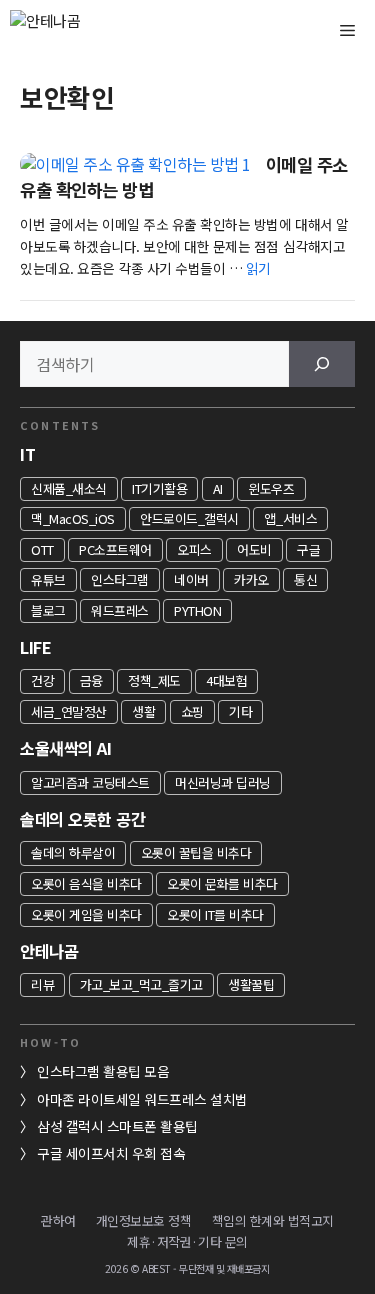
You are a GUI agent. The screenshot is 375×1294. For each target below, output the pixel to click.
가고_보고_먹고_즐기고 (141, 984)
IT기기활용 (159, 488)
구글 (308, 549)
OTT (42, 549)
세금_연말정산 (69, 711)
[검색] (322, 364)
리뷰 (42, 984)
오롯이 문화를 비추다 (222, 883)
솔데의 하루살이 (73, 852)
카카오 (251, 579)
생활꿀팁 (251, 984)
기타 (240, 711)
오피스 (194, 549)
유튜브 (48, 579)
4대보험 (226, 680)
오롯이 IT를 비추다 (215, 914)
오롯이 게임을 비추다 (86, 914)
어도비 (254, 549)
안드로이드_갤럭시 (189, 518)
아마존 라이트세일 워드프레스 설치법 (142, 1099)
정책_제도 (154, 680)
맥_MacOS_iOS (73, 518)
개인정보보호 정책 (144, 1220)
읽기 (258, 268)
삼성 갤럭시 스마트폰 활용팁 (117, 1126)
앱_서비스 (290, 518)
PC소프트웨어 (115, 549)
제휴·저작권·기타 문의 (187, 1241)
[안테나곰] (80, 30)
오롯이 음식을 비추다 (86, 883)
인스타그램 (120, 579)
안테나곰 (49, 951)
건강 (42, 680)
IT (27, 454)
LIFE (35, 647)
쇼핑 (192, 711)
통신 (305, 579)
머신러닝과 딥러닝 (223, 782)
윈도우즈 (271, 488)
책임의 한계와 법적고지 (273, 1220)
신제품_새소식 (69, 488)
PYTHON (197, 610)
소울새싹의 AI (65, 748)
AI (218, 488)
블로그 (48, 610)
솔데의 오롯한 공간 (82, 819)
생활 (143, 711)
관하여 (58, 1220)
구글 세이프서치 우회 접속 (111, 1153)
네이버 (191, 579)
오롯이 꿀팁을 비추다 (196, 852)
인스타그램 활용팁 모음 (103, 1071)
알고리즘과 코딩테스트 (90, 782)
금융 (91, 680)
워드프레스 (120, 610)
